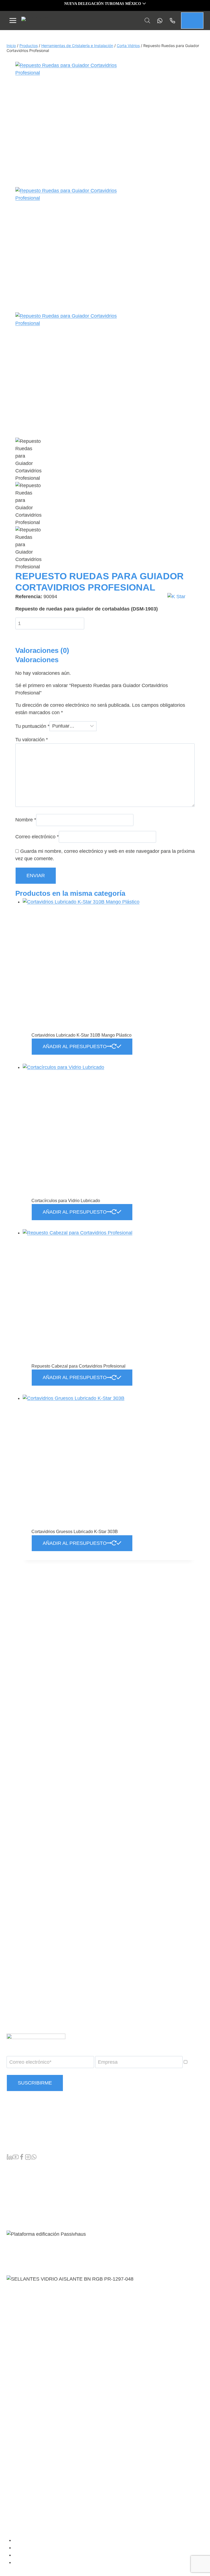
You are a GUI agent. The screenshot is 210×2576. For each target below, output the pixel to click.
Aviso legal (27, 2548)
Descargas (24, 2199)
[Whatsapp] (158, 21)
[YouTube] (16, 2158)
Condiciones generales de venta (46, 2540)
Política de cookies (34, 2563)
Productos (23, 2166)
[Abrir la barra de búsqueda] (147, 20)
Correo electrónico (37, 837)
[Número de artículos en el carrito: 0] (192, 21)
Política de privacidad (36, 2555)
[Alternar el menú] (13, 21)
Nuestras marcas (30, 2172)
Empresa (22, 2186)
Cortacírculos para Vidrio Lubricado (66, 1201)
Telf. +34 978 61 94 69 (28, 2131)
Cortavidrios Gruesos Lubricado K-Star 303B (75, 1532)
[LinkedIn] (10, 2158)
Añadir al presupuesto (75, 1046)
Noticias (21, 2192)
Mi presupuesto (28, 2179)
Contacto (22, 2205)
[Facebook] (22, 2158)
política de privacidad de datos (69, 2071)
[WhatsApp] (34, 2158)
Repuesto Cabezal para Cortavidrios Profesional (78, 1366)
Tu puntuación (32, 726)
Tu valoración (32, 740)
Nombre (26, 820)
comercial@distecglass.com (34, 2142)
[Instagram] (28, 2158)
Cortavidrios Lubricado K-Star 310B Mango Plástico (81, 1035)
